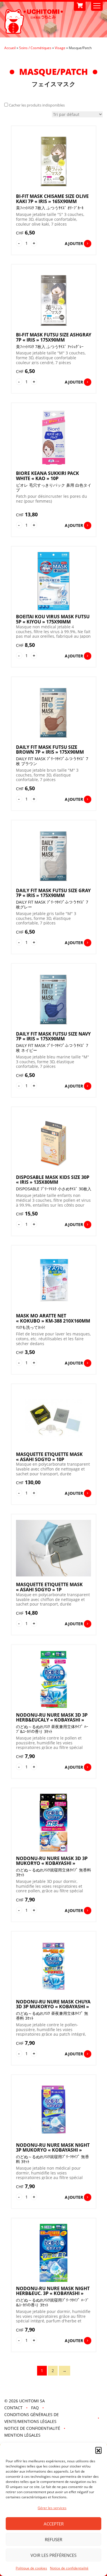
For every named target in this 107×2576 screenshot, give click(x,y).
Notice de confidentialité (69, 2568)
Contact (13, 2408)
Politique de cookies (31, 2568)
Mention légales (22, 2435)
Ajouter (74, 243)
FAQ (35, 2408)
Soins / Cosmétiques (35, 48)
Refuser (53, 2539)
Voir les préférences (53, 2555)
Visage (60, 48)
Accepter (54, 2524)
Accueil (10, 48)
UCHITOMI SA (32, 2401)
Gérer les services (52, 2508)
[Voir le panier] (80, 6)
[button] (98, 2450)
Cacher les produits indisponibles (37, 105)
